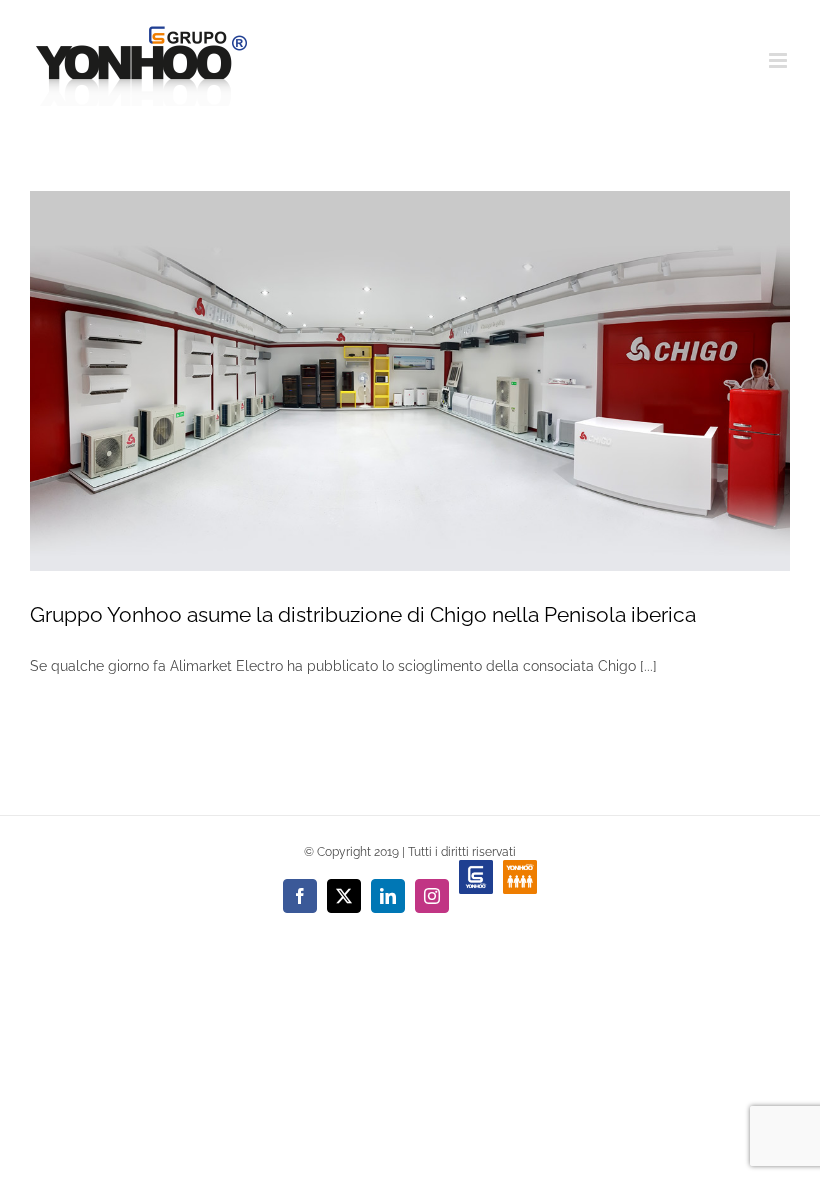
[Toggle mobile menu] (779, 60)
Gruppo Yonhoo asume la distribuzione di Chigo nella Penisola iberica (363, 614)
